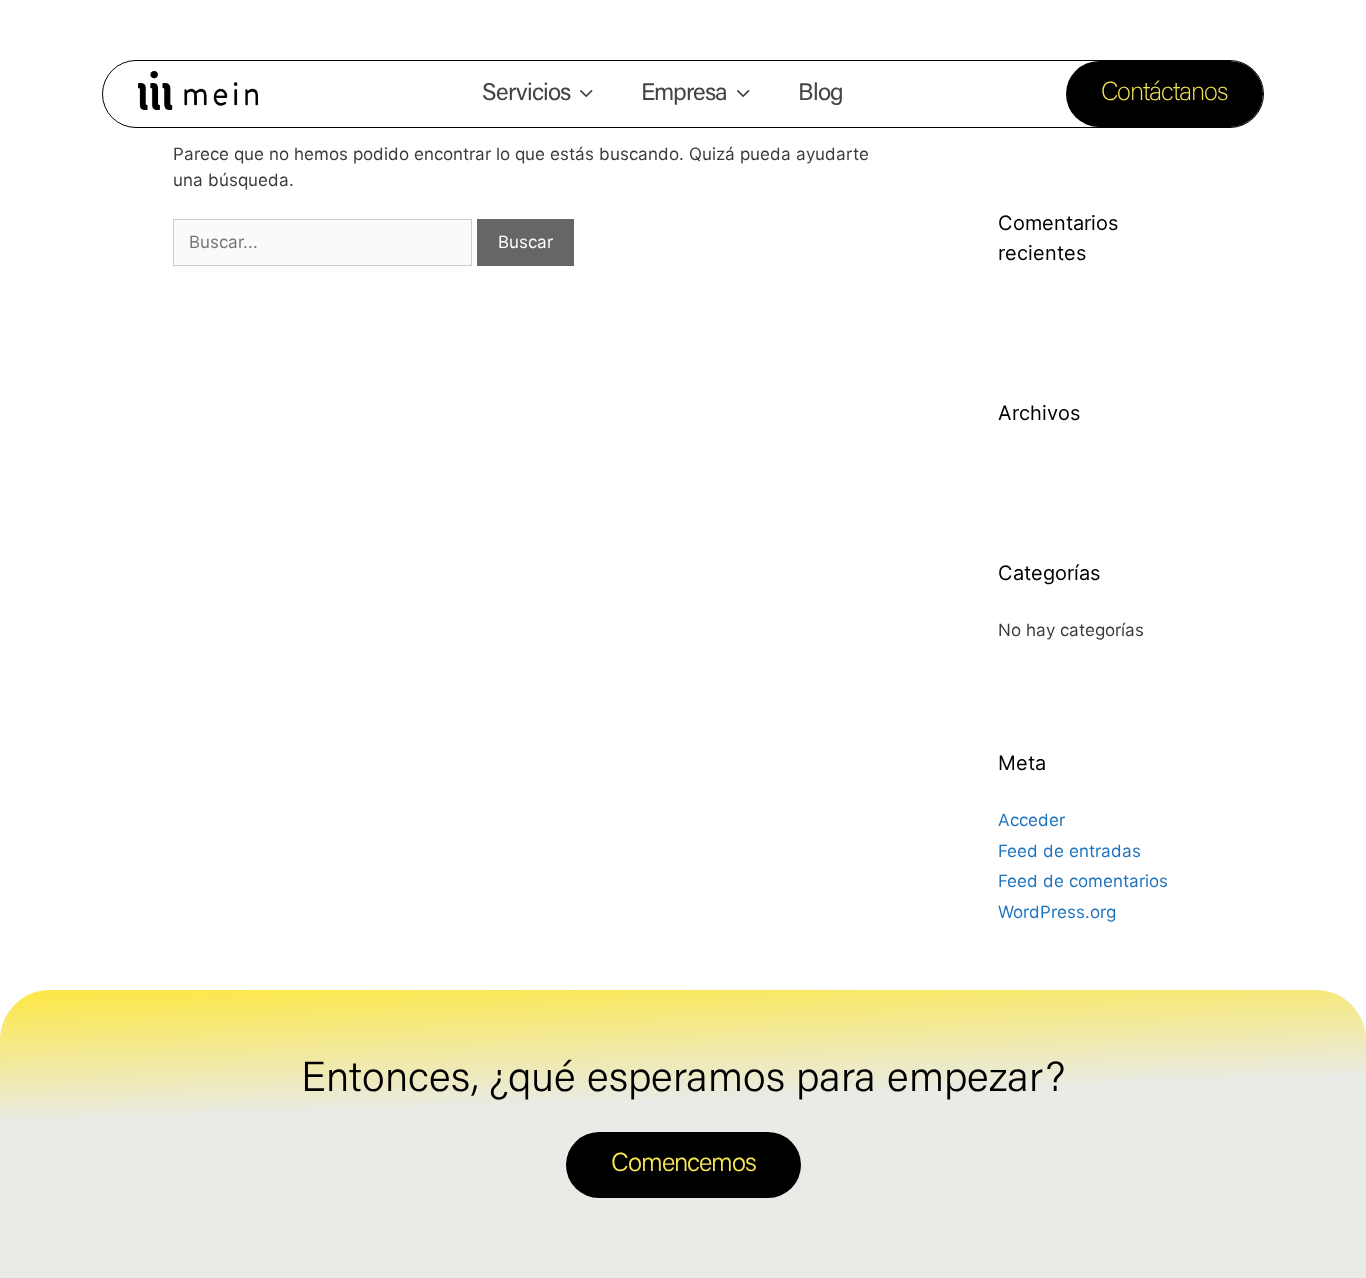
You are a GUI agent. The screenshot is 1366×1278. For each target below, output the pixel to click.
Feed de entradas (1069, 851)
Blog (820, 94)
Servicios (526, 94)
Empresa (684, 94)
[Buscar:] (325, 242)
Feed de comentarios (1083, 881)
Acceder (1031, 820)
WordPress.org (1057, 912)
